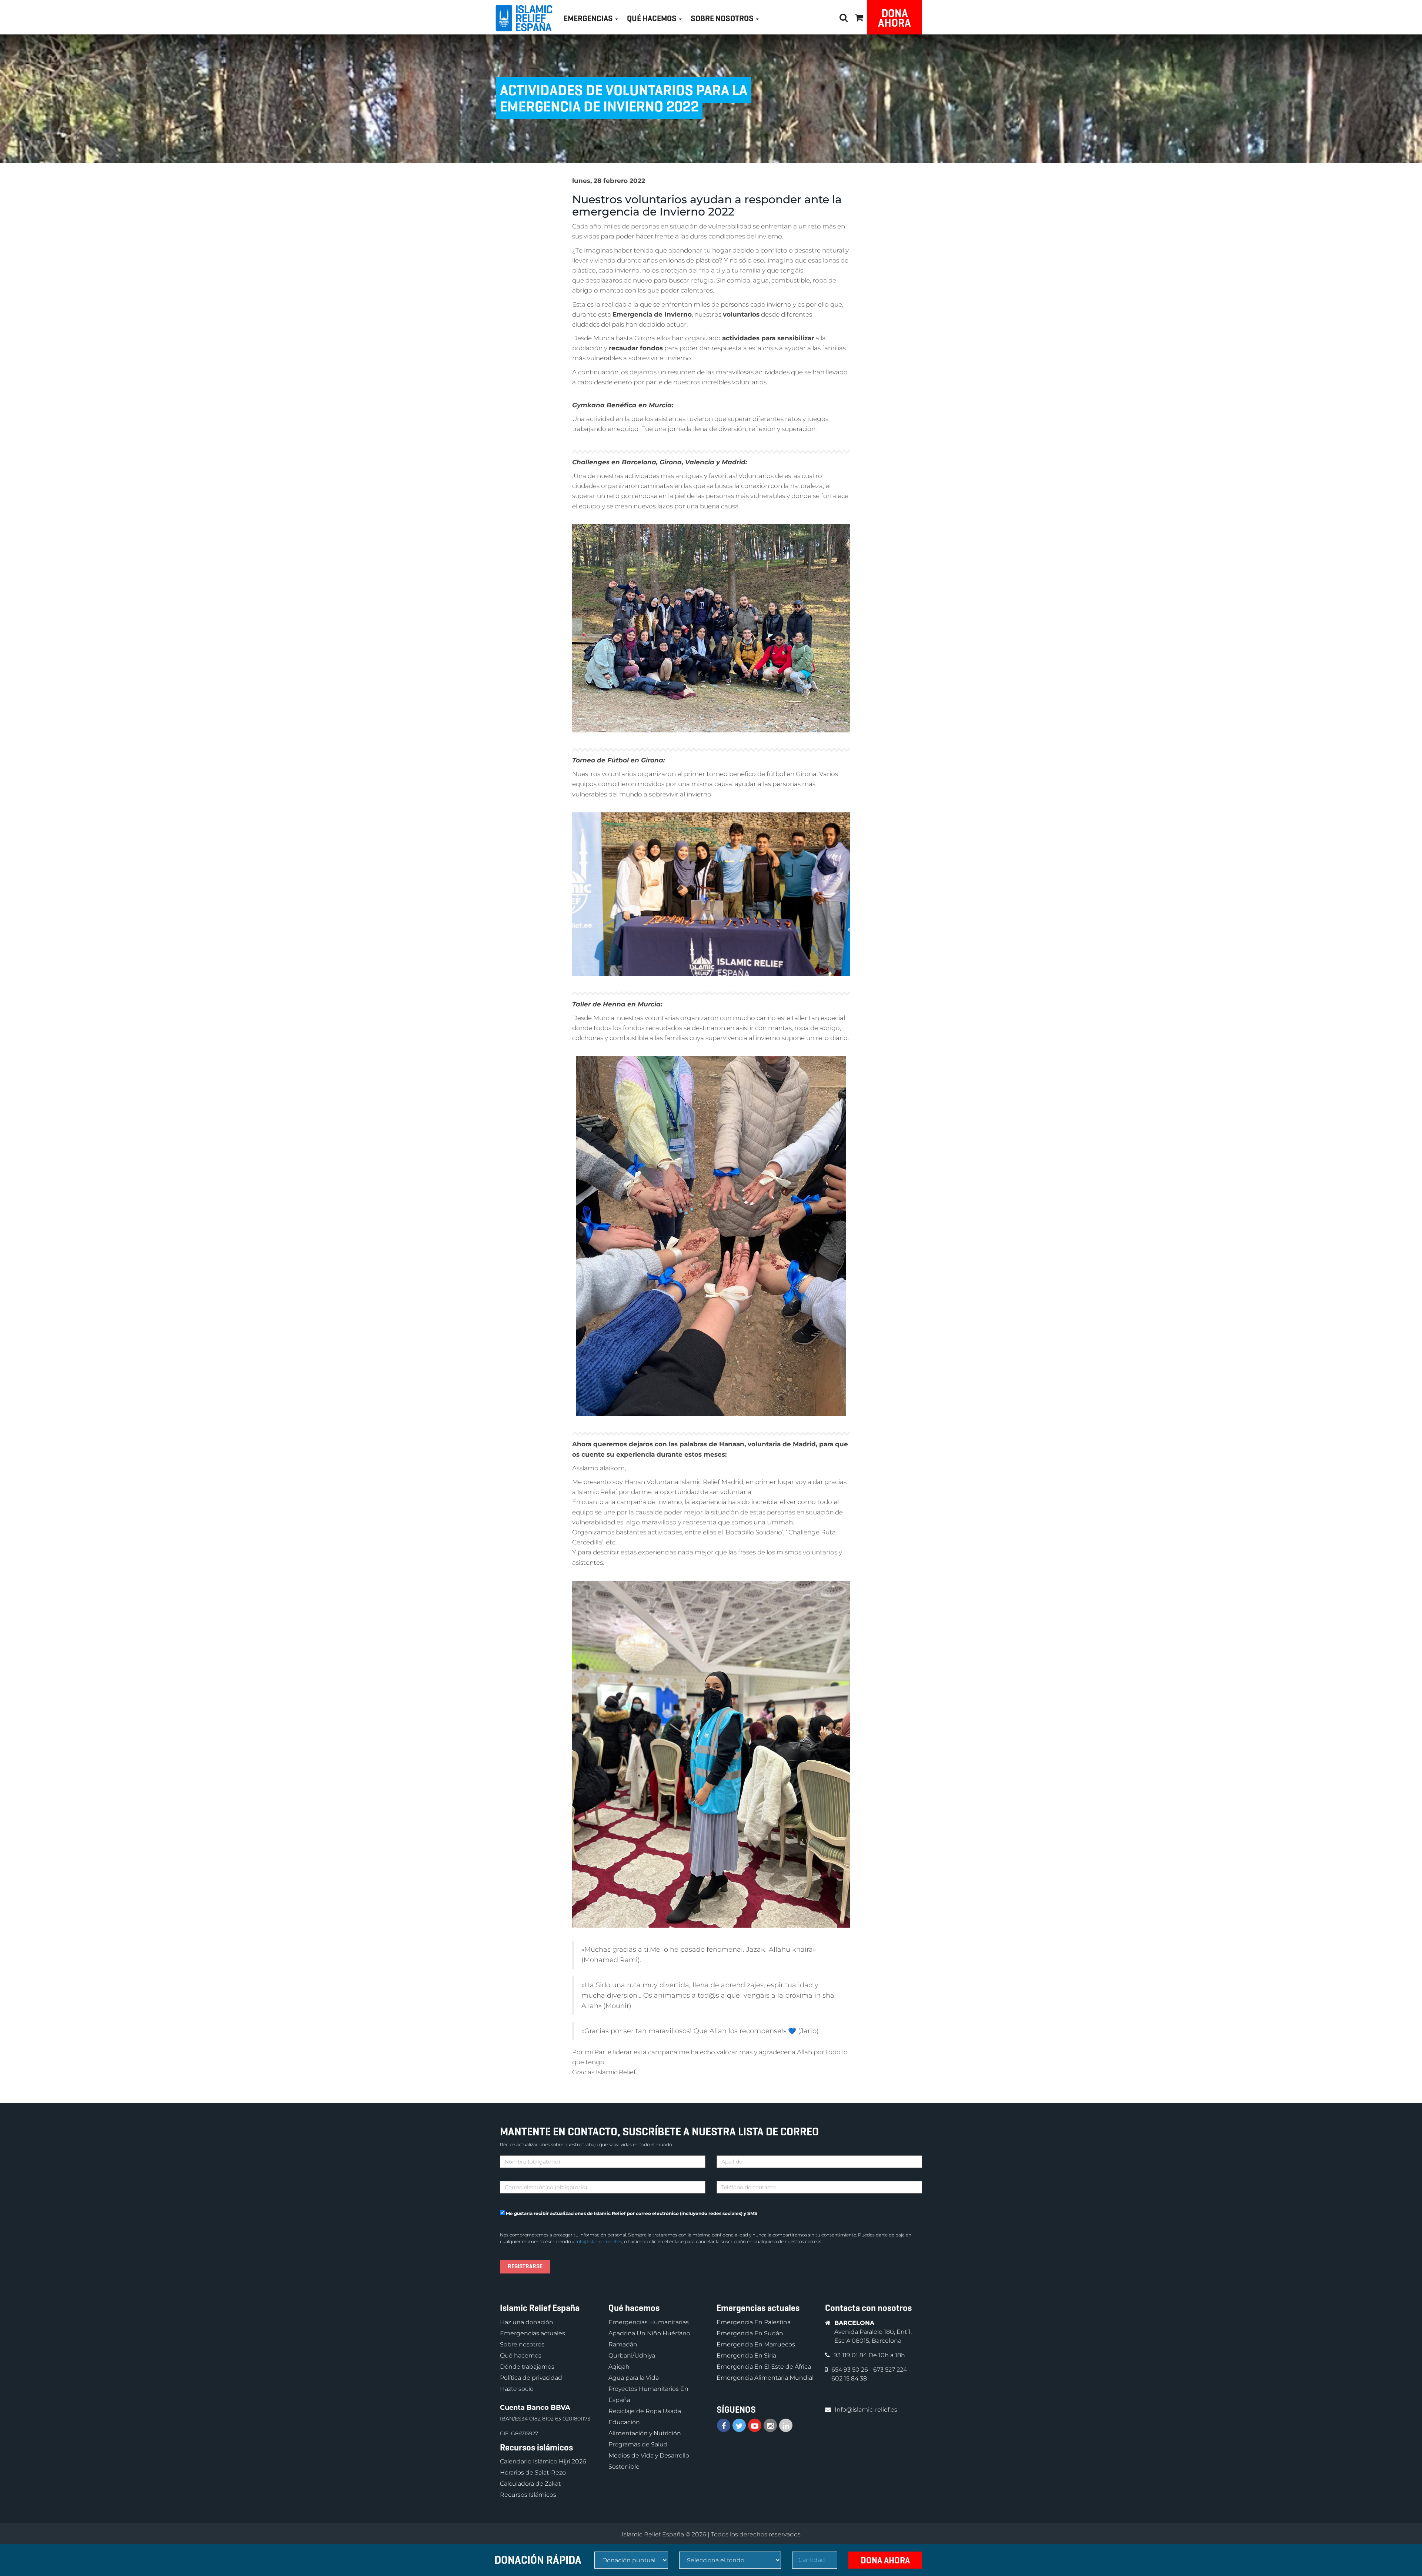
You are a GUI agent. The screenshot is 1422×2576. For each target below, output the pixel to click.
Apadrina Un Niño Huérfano (649, 2333)
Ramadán (623, 2344)
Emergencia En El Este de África (764, 2367)
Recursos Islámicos (528, 2495)
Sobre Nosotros (723, 18)
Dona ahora (894, 18)
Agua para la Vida (634, 2378)
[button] (859, 16)
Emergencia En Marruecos (756, 2344)
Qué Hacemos (652, 18)
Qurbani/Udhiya (632, 2356)
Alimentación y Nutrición (645, 2433)
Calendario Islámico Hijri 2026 (543, 2461)
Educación (624, 2422)
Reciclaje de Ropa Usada (645, 2411)
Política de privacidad (531, 2378)
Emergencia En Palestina (754, 2322)
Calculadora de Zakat (530, 2484)
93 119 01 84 (851, 2355)
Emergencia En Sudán (750, 2333)
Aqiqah (619, 2367)
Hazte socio (517, 2389)
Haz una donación (527, 2322)
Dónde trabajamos (527, 2367)
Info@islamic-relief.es (599, 2241)
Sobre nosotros (522, 2344)
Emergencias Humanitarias (649, 2322)
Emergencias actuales (533, 2333)
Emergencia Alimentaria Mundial (765, 2378)
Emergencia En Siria (746, 2356)
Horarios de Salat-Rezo (533, 2473)
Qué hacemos (521, 2356)
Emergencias (589, 18)
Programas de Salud (638, 2444)
